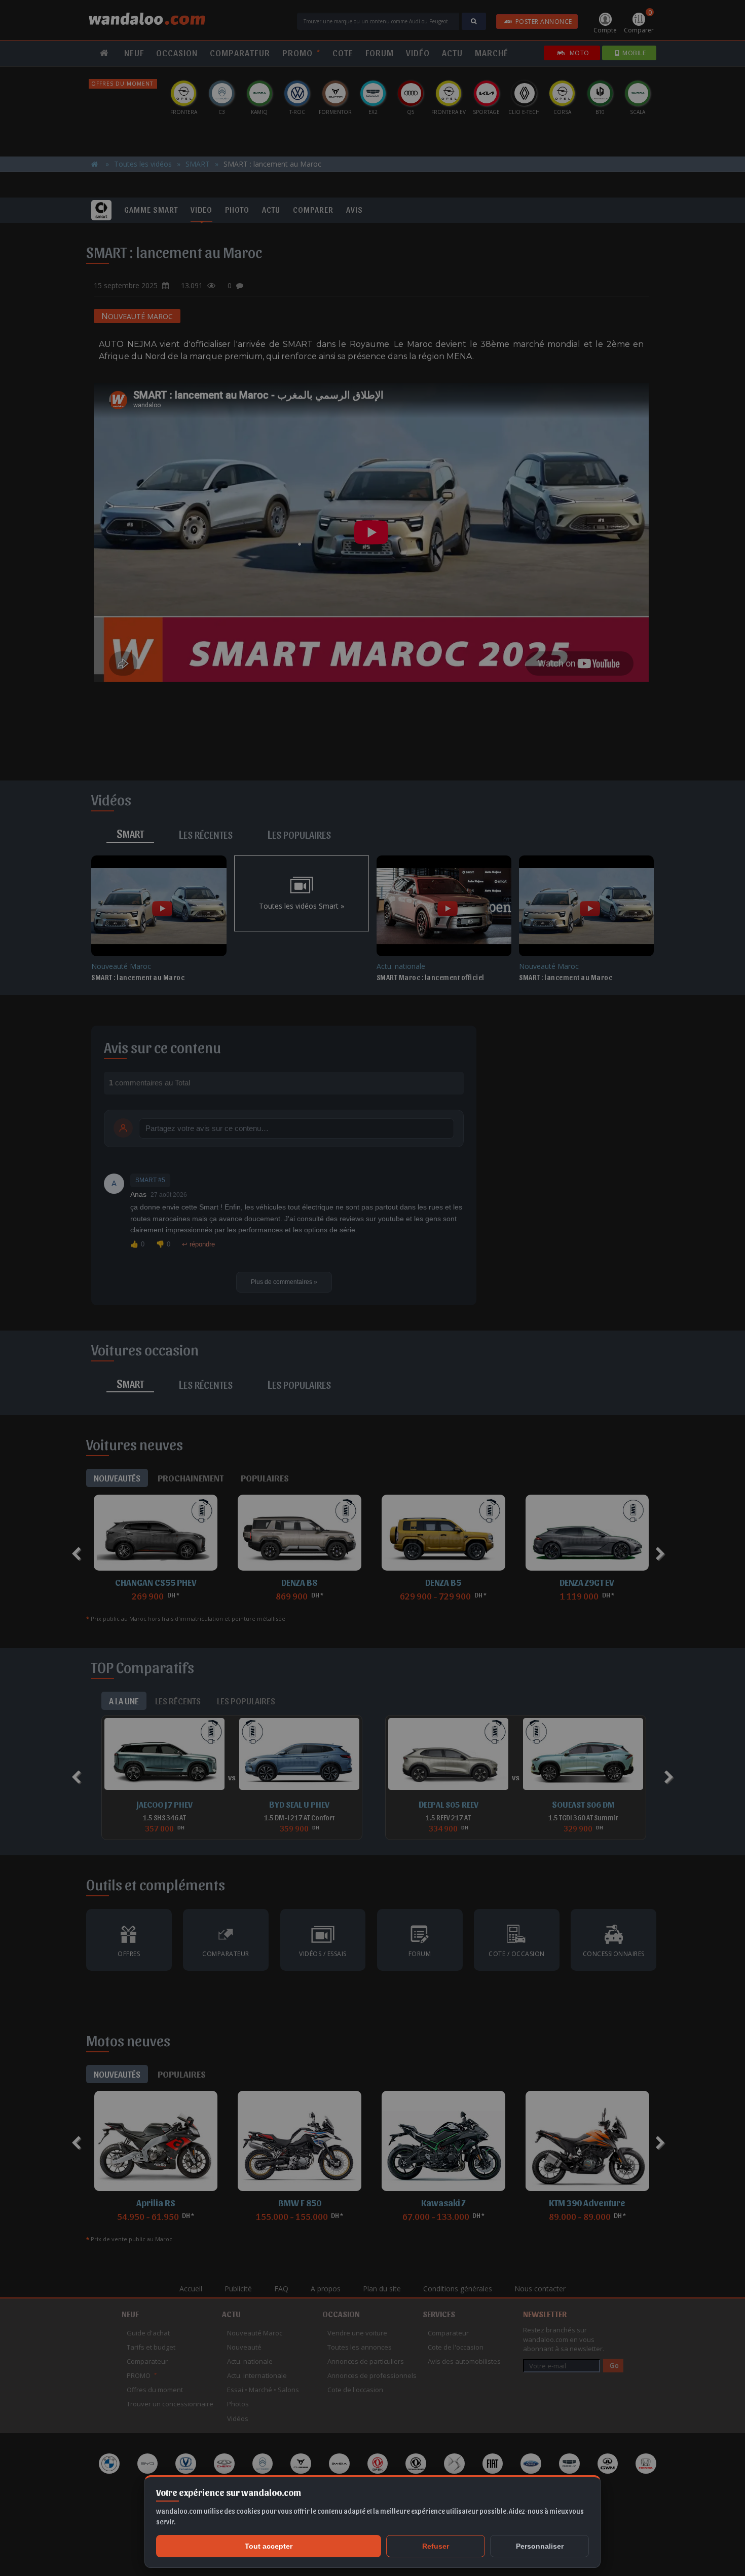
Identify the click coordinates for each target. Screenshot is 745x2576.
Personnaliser (540, 2546)
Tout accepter (269, 2546)
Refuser (436, 2546)
